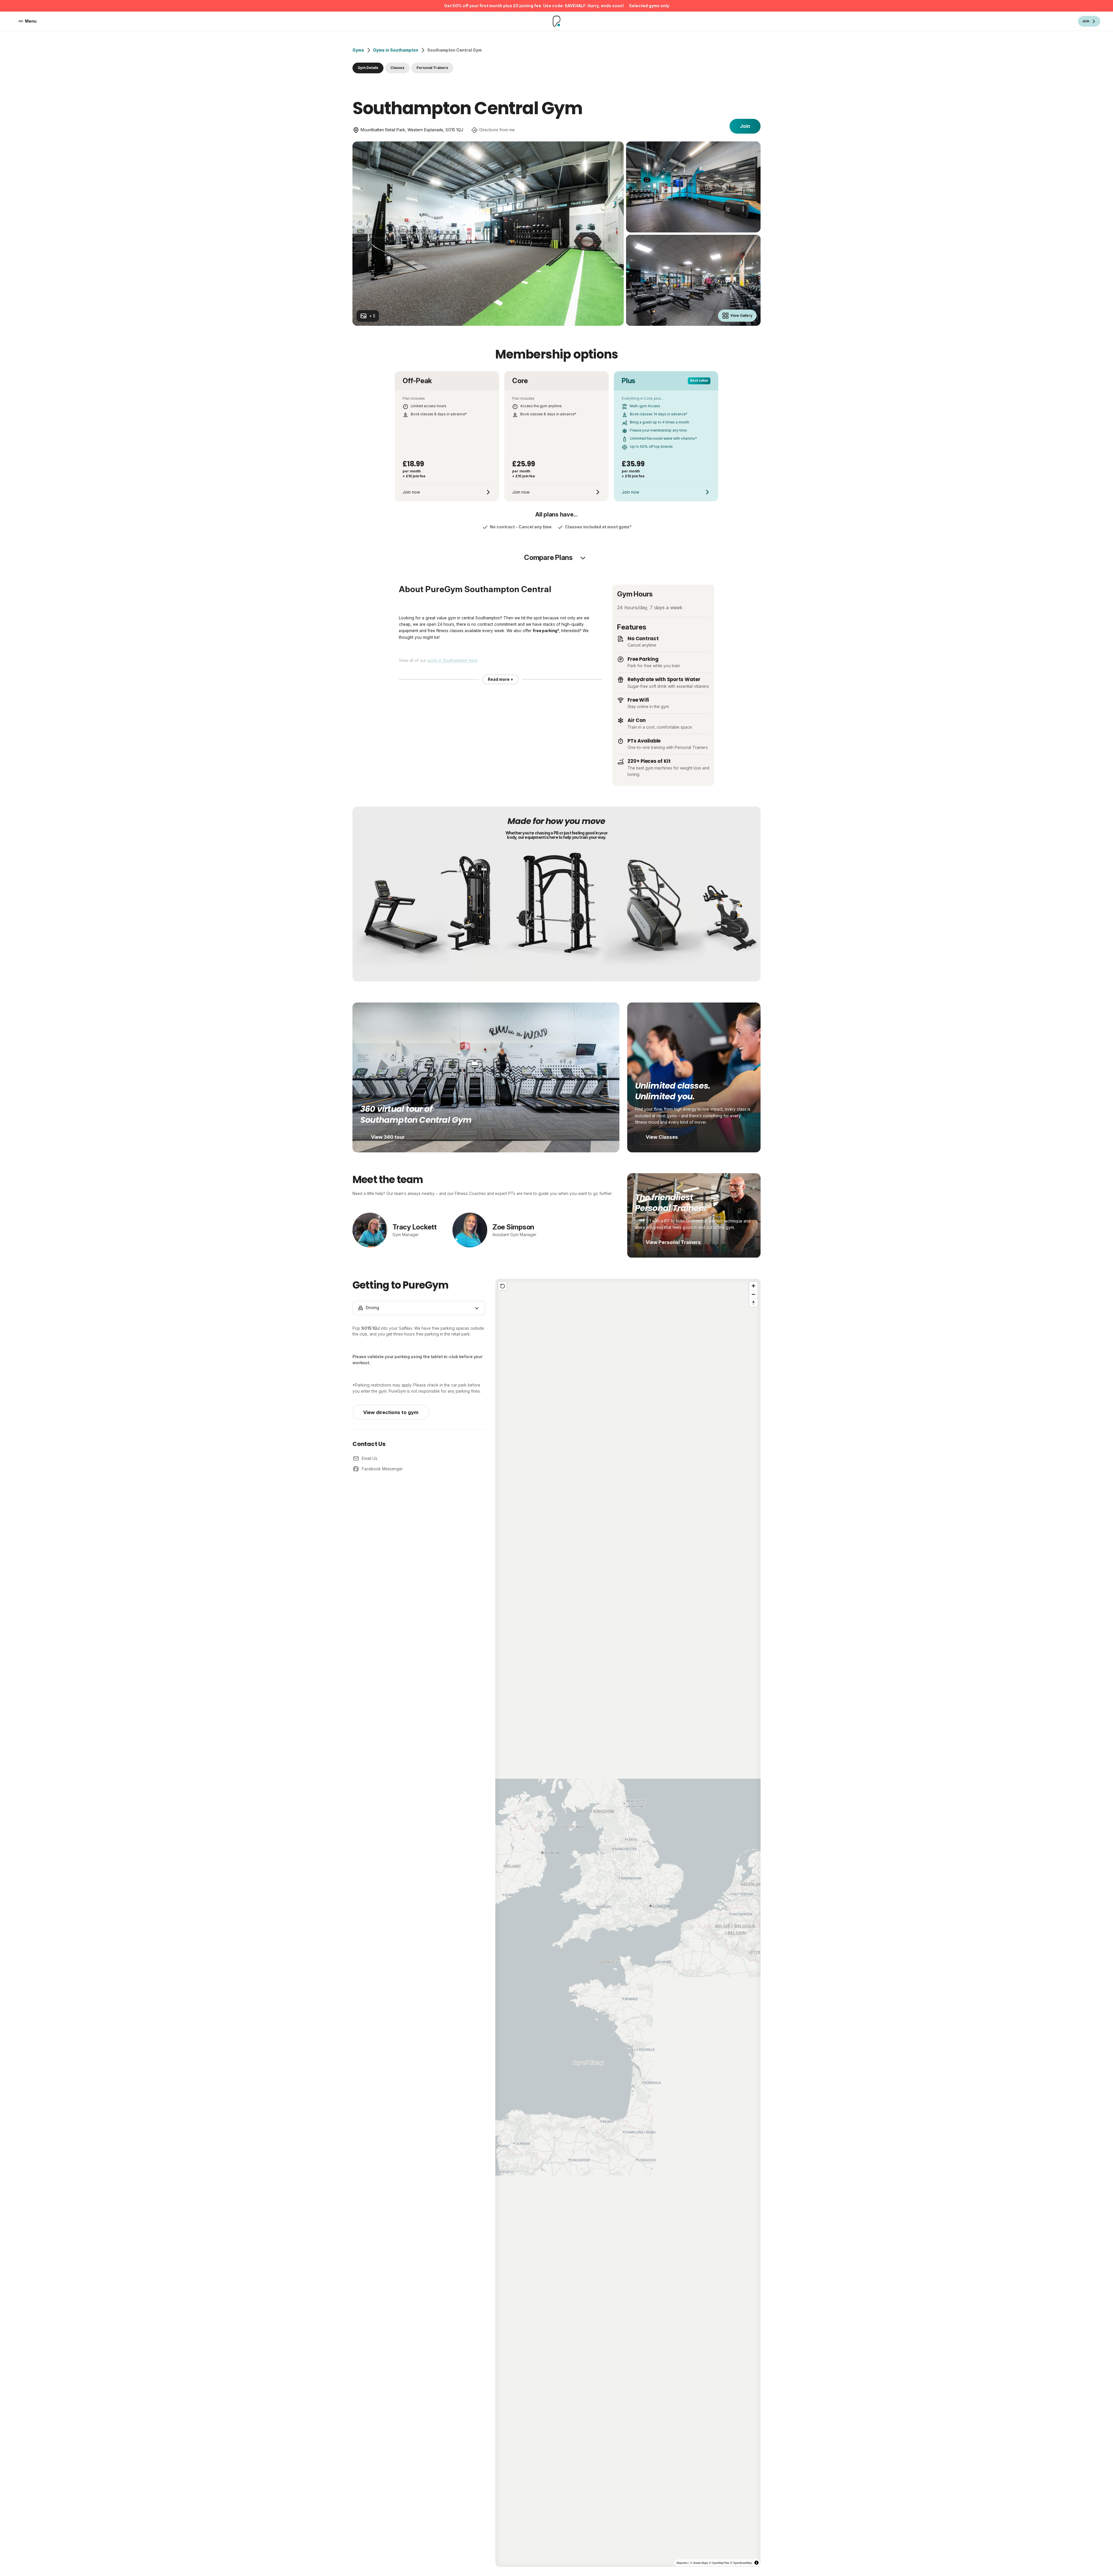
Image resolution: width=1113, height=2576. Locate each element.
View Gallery (741, 316)
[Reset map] (502, 1286)
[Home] (557, 21)
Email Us (370, 1458)
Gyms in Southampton (396, 50)
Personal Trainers (432, 68)
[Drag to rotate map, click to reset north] (753, 1303)
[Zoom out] (753, 1294)
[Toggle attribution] (756, 2563)
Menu (31, 21)
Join (745, 126)
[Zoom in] (753, 1286)
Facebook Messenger (382, 1469)
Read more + (501, 679)
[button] (628, 1923)
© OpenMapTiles (715, 2562)
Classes (397, 68)
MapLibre (673, 2562)
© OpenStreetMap (740, 2562)
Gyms (358, 50)
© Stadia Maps (692, 2562)
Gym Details (368, 68)
